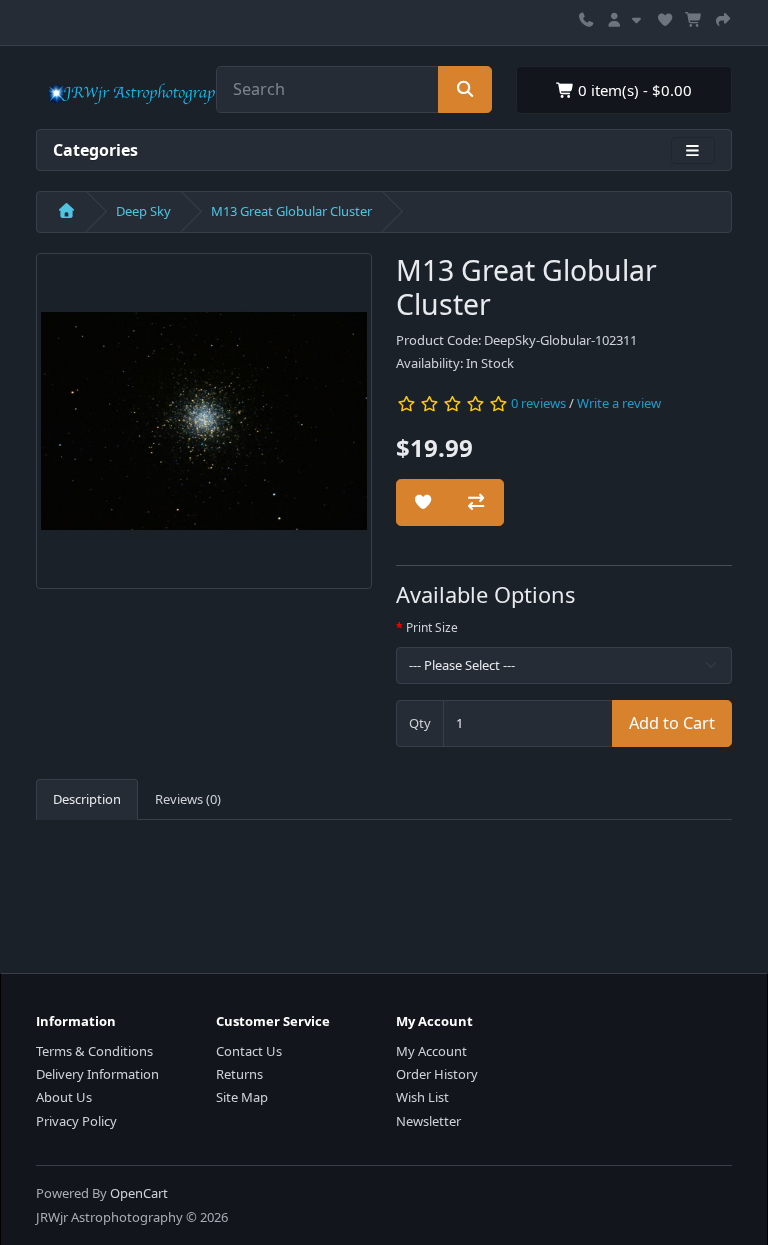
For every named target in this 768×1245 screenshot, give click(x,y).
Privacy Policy (76, 1121)
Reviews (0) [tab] (188, 799)
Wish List (422, 1097)
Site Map (242, 1097)
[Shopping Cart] (694, 17)
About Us (64, 1097)
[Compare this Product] (476, 502)
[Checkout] (723, 17)
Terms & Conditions (94, 1051)
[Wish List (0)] (665, 17)
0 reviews (538, 403)
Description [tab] (87, 799)
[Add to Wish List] (423, 502)
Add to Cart (672, 723)
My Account (431, 1051)
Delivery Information (97, 1074)
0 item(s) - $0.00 (633, 90)
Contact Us (249, 1051)
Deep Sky (143, 211)
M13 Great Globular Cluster (291, 211)
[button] (626, 17)
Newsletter (428, 1121)
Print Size (432, 627)
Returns (239, 1074)
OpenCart (139, 1193)
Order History (437, 1074)
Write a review (619, 403)
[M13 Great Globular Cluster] (204, 427)
